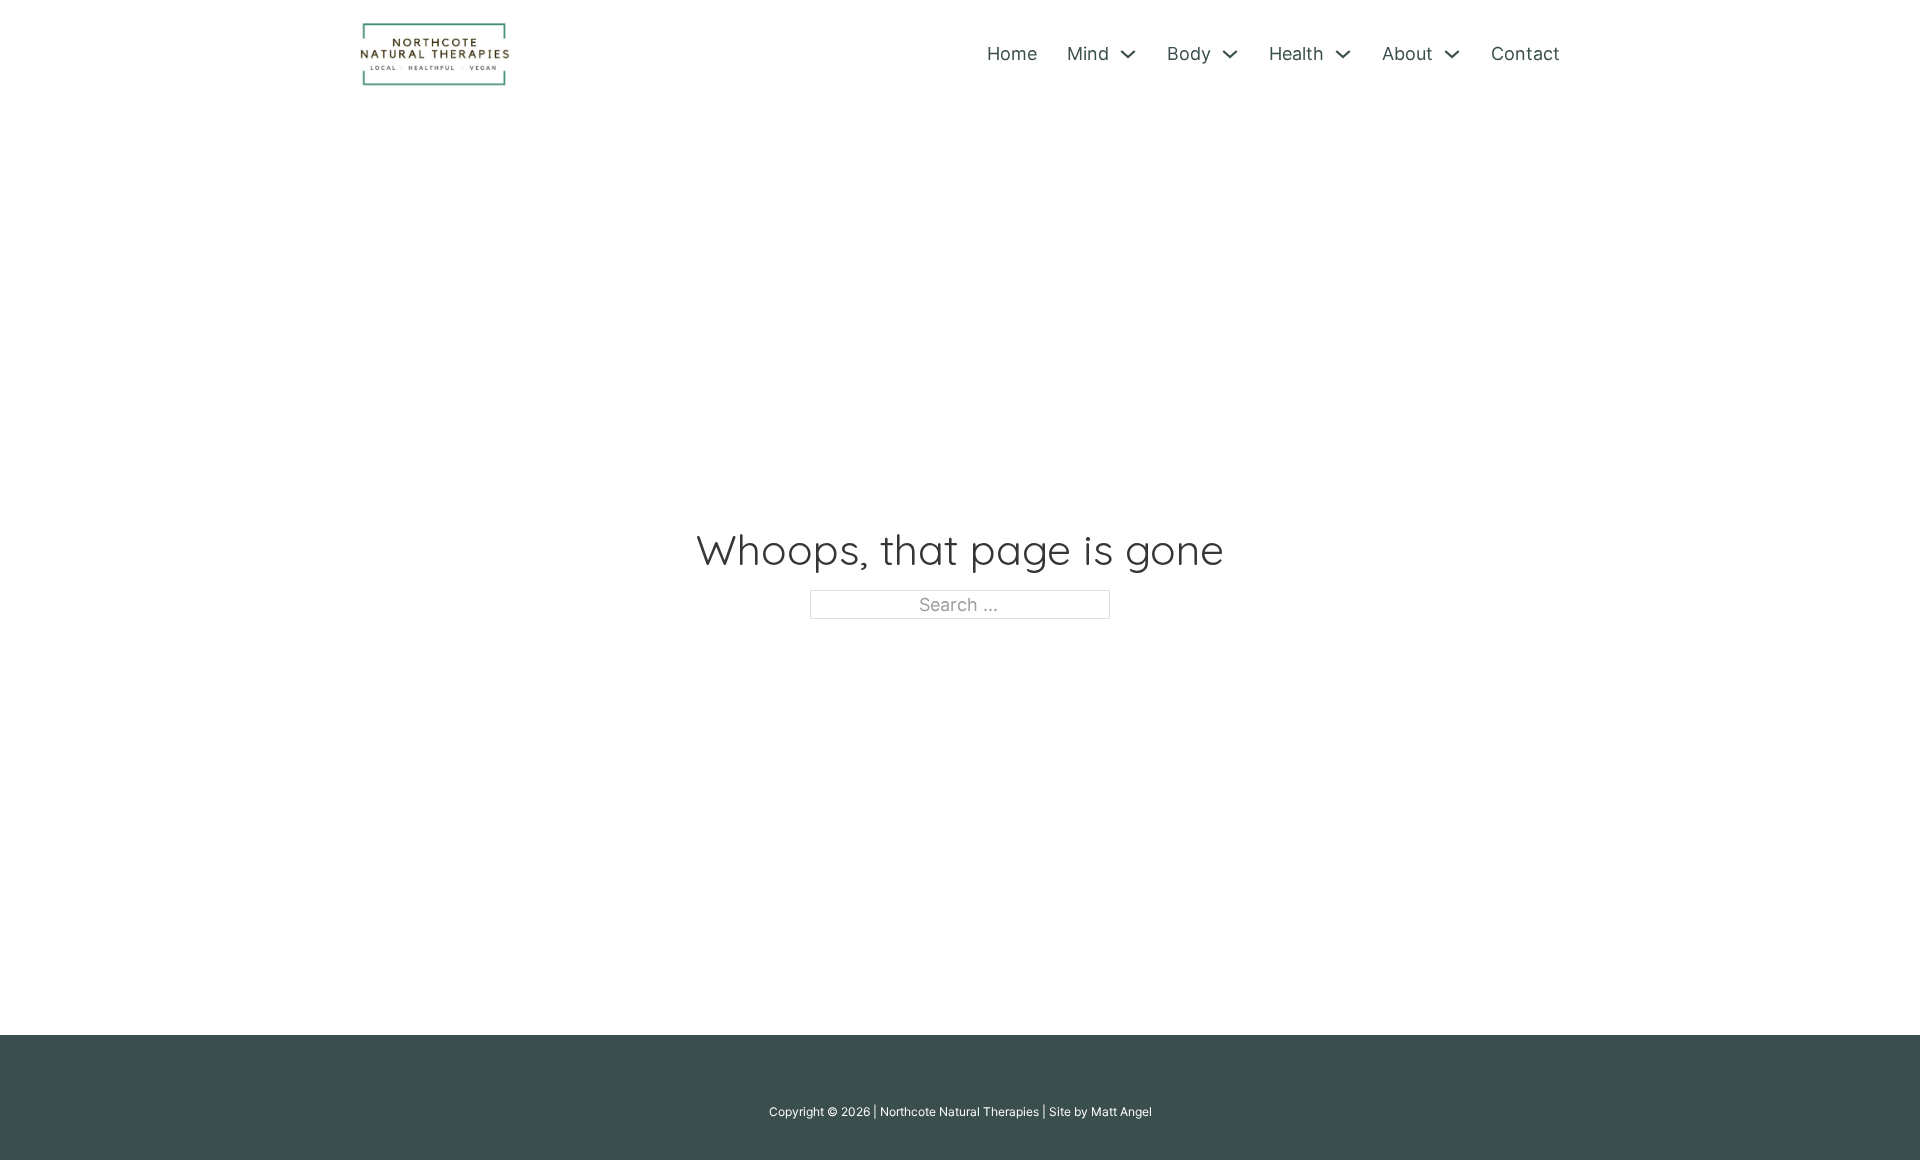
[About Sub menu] (1452, 54)
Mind (1088, 53)
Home (1012, 53)
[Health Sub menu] (1343, 54)
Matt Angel (1121, 1111)
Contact (1525, 53)
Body (1189, 53)
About (1407, 53)
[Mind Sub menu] (1128, 54)
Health (1296, 53)
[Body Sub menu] (1230, 54)
